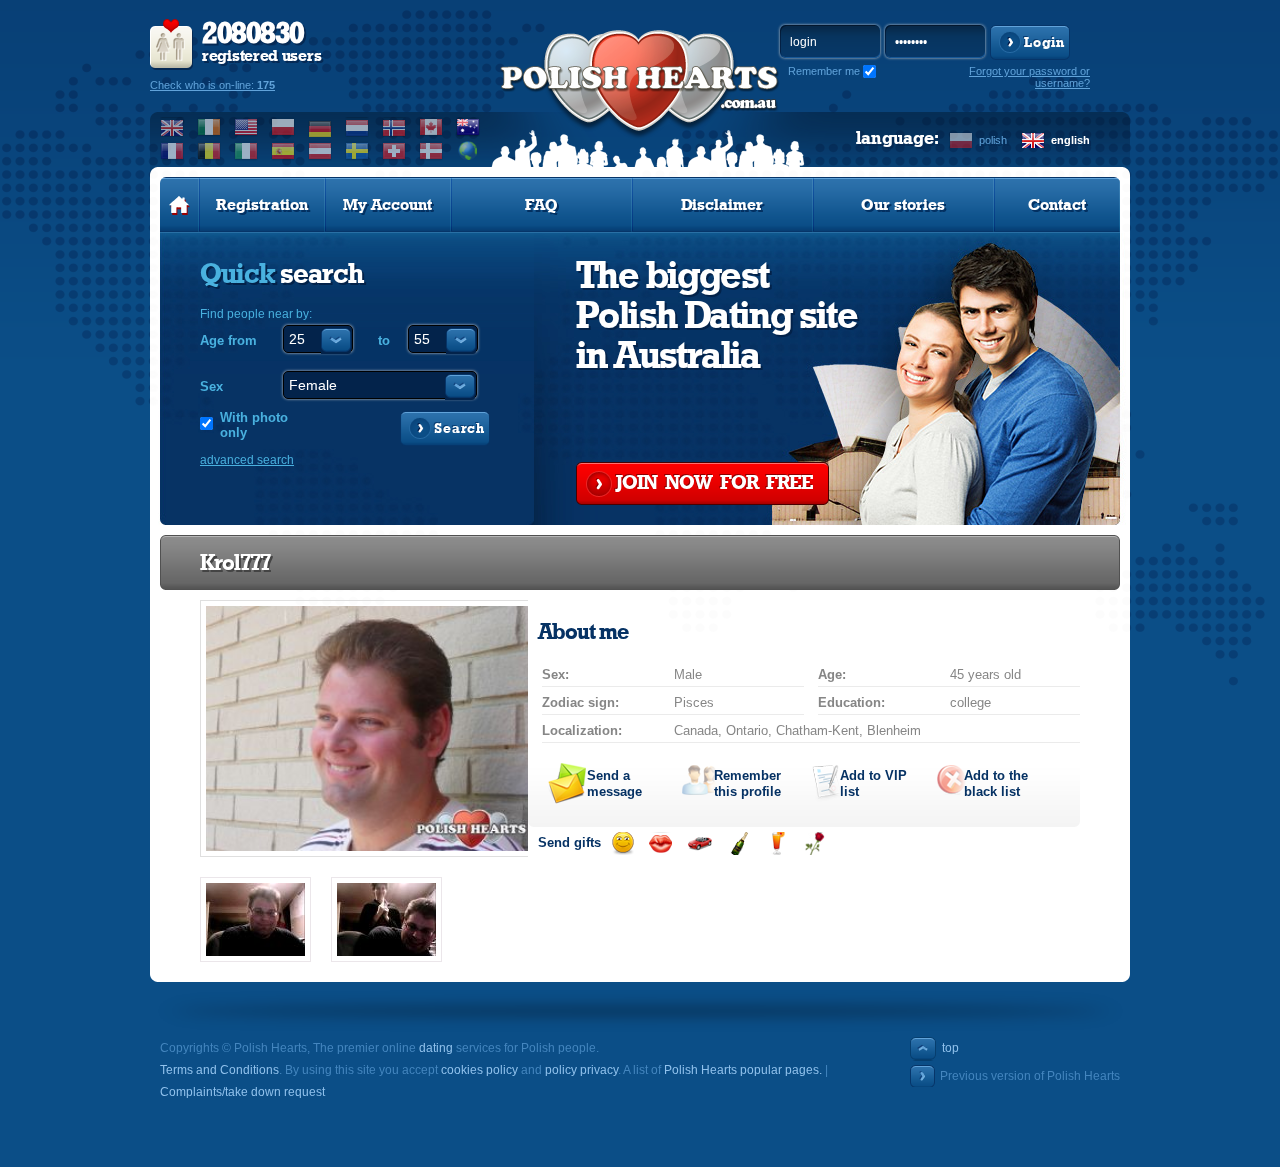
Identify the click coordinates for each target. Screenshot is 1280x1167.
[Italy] (246, 151)
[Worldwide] (468, 151)
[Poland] (283, 127)
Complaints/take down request (242, 1092)
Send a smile (622, 843)
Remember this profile (747, 783)
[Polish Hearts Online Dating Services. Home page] (179, 205)
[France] (172, 151)
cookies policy (479, 1070)
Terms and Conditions (219, 1070)
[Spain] (283, 151)
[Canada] (431, 127)
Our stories (903, 205)
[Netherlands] (357, 127)
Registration (262, 205)
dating (436, 1048)
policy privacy (581, 1070)
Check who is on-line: (212, 85)
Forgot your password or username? (1029, 77)
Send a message (614, 783)
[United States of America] (246, 127)
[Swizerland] (394, 151)
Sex (211, 386)
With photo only (254, 425)
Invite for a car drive (699, 843)
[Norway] (394, 127)
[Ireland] (209, 127)
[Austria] (320, 151)
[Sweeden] (357, 151)
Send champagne (738, 843)
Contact (1057, 205)
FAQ (541, 205)
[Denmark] (431, 151)
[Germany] (320, 127)
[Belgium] (209, 151)
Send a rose (814, 843)
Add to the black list (996, 783)
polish (993, 140)
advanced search (247, 460)
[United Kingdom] (172, 127)
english (1070, 140)
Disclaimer (722, 205)
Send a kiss (660, 843)
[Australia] (468, 127)
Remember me (824, 71)
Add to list (873, 783)
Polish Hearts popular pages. (743, 1070)
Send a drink (776, 843)
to (384, 340)
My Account (387, 205)
